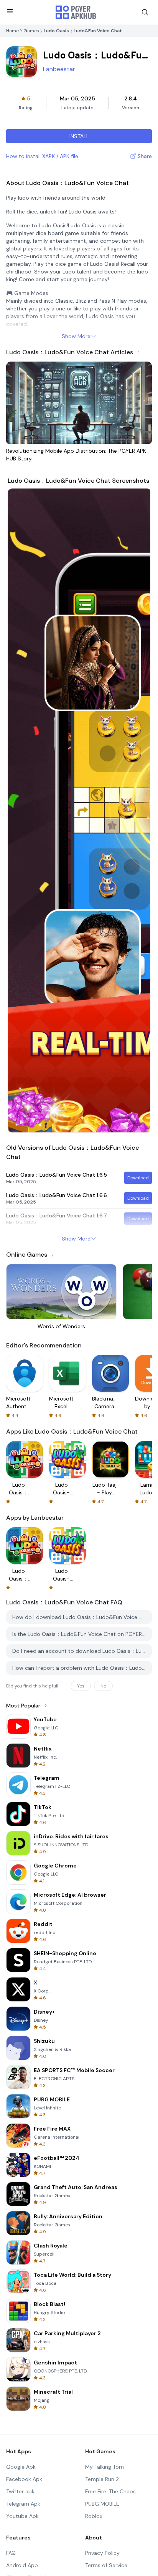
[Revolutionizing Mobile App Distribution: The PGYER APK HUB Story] (79, 403)
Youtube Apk (22, 2516)
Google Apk (21, 2467)
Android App (22, 2565)
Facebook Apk (24, 2479)
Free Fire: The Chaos (110, 2491)
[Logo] (76, 12)
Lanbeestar (59, 69)
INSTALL (79, 136)
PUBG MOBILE (102, 2504)
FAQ (11, 2553)
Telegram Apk (23, 2504)
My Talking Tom (105, 2467)
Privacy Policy (102, 2553)
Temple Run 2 (102, 2479)
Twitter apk (20, 2491)
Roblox (94, 2516)
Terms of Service (106, 2565)
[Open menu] (10, 11)
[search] (145, 12)
